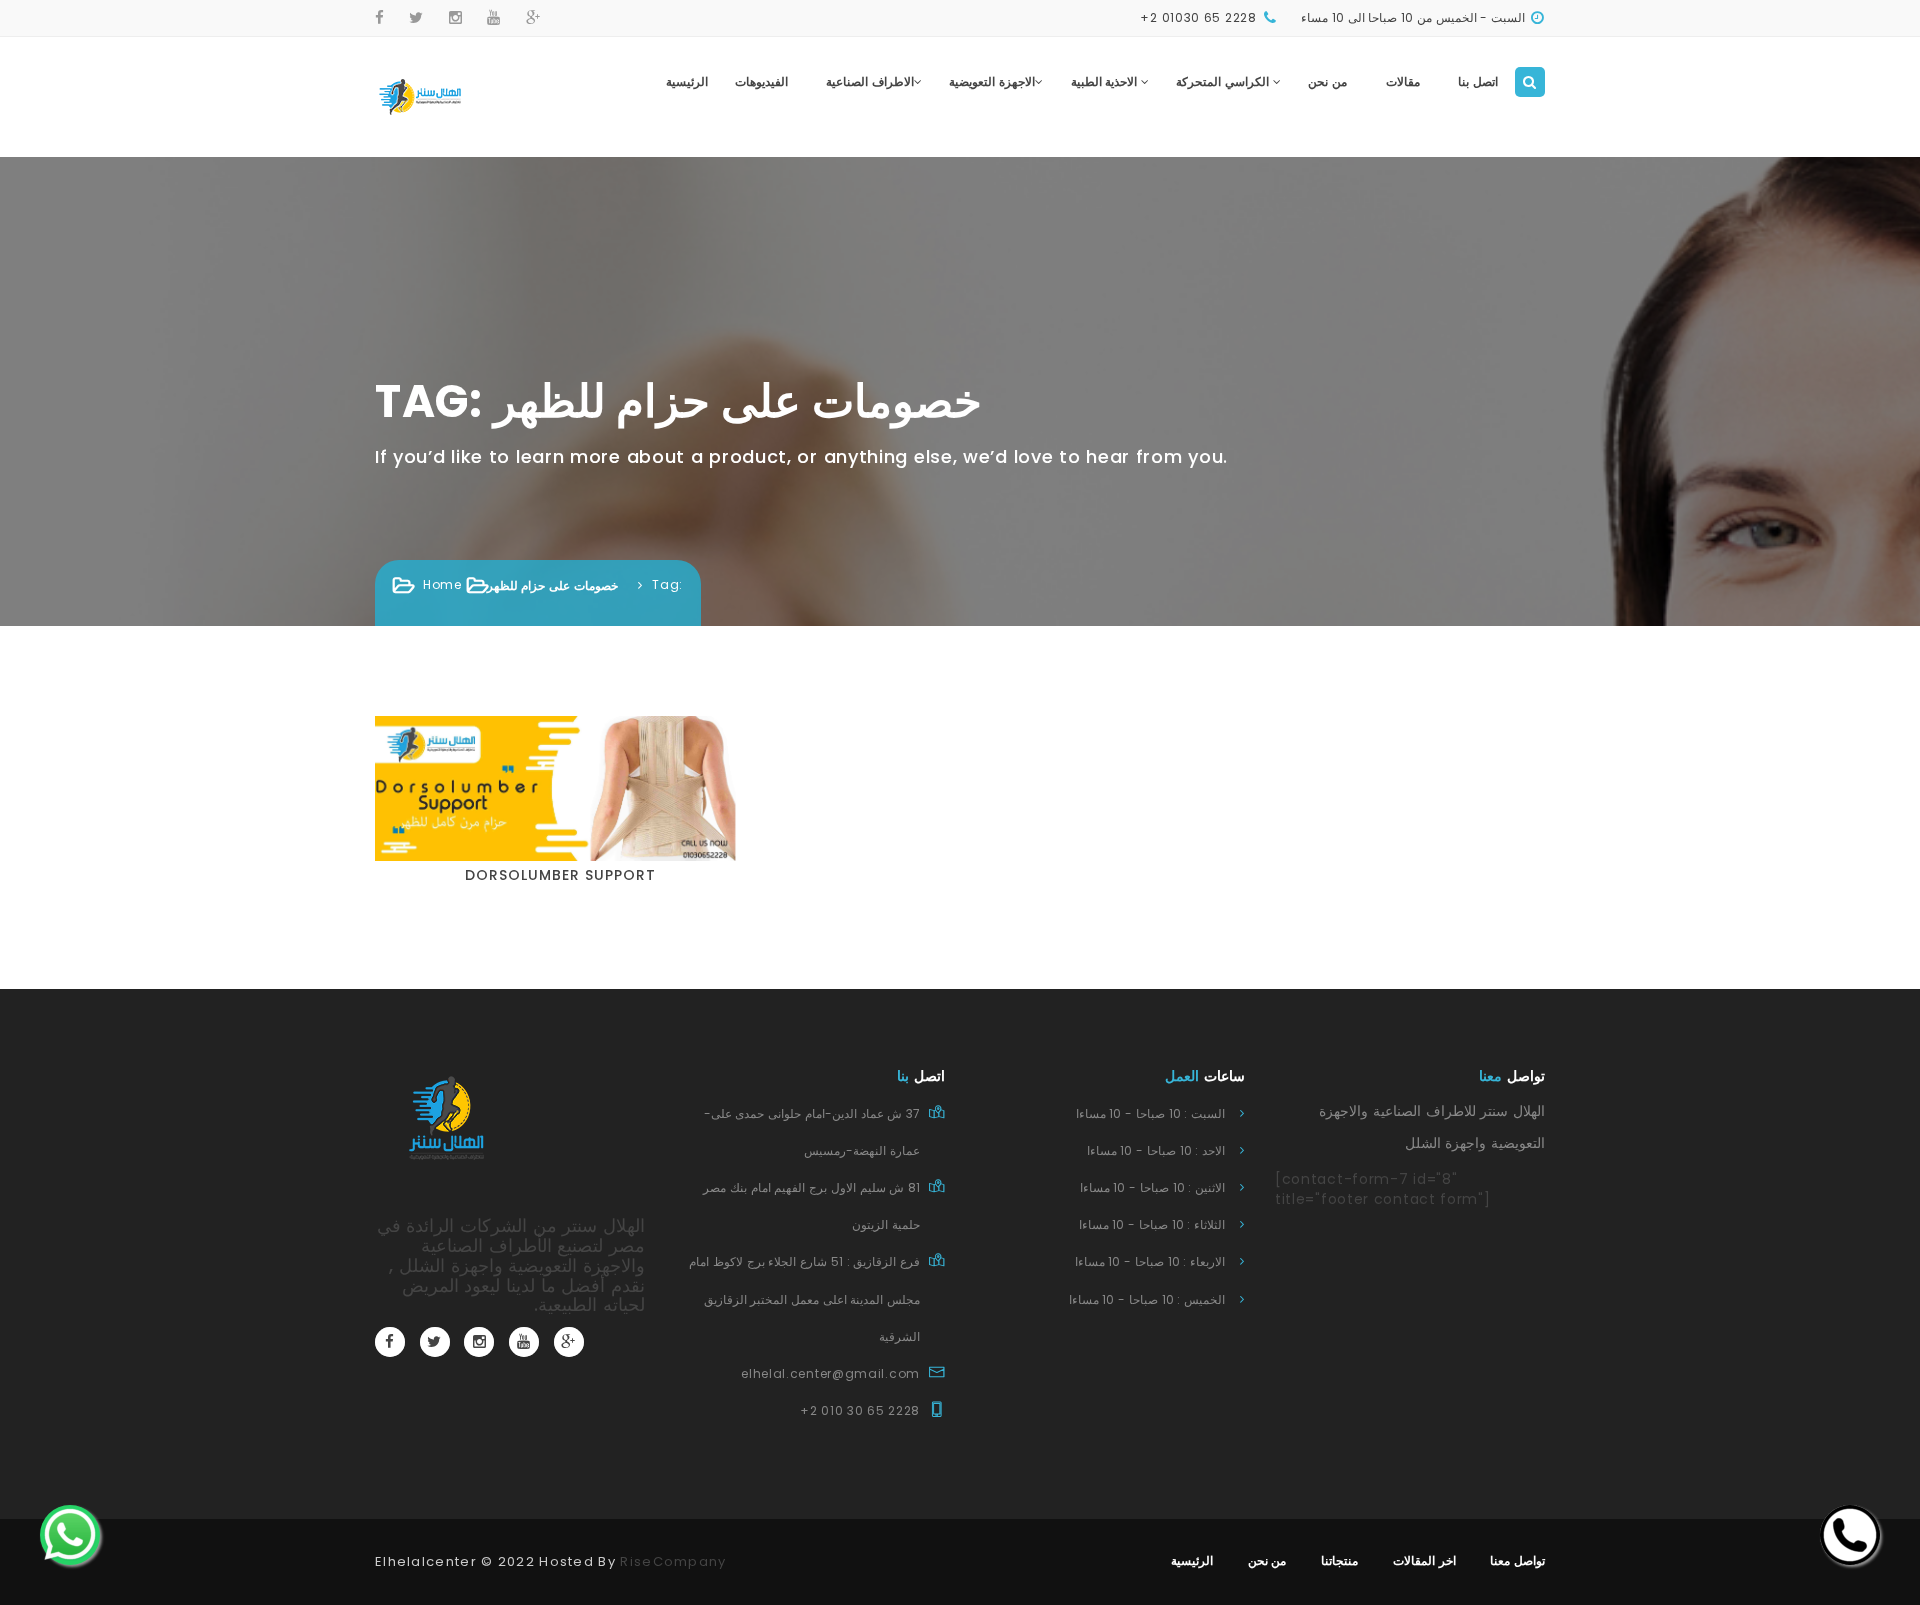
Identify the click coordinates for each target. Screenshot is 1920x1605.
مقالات (1403, 81)
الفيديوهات (761, 81)
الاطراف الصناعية (870, 81)
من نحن (1327, 81)
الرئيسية (687, 81)
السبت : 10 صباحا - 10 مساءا (1150, 1113)
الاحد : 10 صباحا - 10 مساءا (1156, 1150)
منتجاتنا (1339, 1560)
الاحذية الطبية (1106, 81)
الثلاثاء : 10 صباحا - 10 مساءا (1152, 1224)
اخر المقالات (1424, 1560)
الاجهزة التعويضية (992, 81)
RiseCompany (673, 1561)
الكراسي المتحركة (1224, 81)
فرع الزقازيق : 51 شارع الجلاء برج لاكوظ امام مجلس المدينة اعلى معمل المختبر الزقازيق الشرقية (804, 1298)
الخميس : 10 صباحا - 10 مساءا (1147, 1299)
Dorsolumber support (560, 875)
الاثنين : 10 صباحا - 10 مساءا (1152, 1187)
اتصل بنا (1478, 81)
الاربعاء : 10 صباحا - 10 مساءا (1150, 1261)
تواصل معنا (1517, 1560)
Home (442, 584)
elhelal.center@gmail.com (830, 1373)
